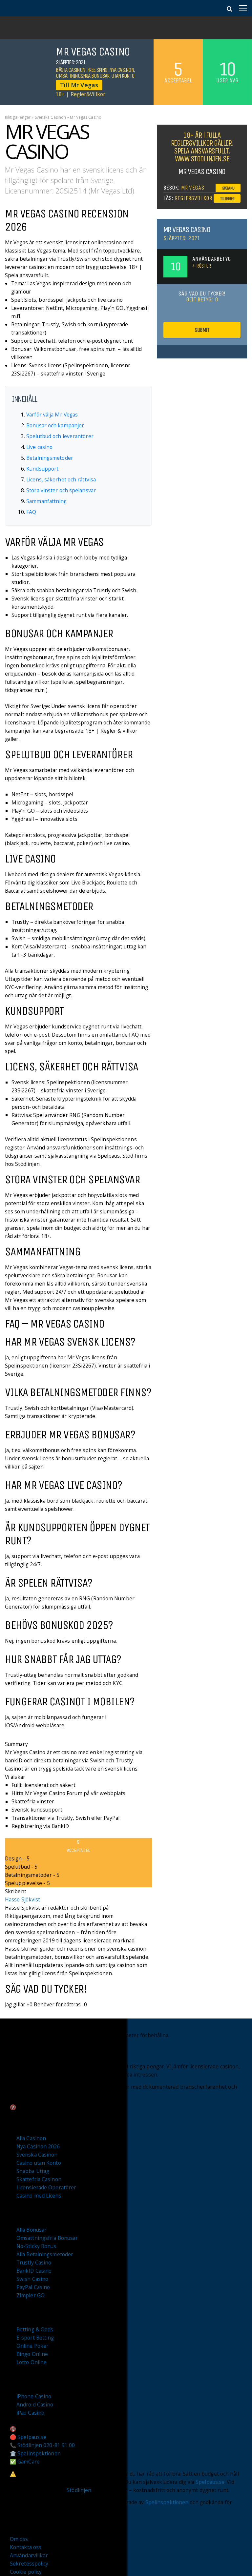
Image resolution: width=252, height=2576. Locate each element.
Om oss (19, 2539)
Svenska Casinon (51, 117)
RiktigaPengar (18, 117)
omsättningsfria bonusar (83, 76)
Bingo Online (32, 2354)
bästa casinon (71, 70)
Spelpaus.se (210, 2482)
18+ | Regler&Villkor (81, 94)
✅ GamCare (25, 2462)
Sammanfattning (46, 501)
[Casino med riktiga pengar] (25, 10)
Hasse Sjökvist (22, 1899)
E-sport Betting (35, 2338)
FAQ (31, 512)
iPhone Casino (34, 2396)
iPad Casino (30, 2413)
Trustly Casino (34, 2262)
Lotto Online (31, 2362)
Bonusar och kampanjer (55, 425)
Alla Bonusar (31, 2230)
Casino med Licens (39, 2196)
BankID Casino (34, 2271)
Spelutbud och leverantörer (60, 436)
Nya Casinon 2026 (38, 2146)
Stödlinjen (79, 2490)
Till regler (227, 199)
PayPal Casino (33, 2287)
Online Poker (32, 2346)
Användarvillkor (29, 2555)
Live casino (39, 447)
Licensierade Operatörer (46, 2187)
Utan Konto (123, 76)
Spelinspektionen (167, 2502)
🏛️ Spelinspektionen (35, 2453)
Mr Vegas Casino (187, 230)
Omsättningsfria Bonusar (47, 2238)
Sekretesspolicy (29, 2564)
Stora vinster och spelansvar (61, 490)
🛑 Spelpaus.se (28, 2437)
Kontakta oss (26, 2547)
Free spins (97, 70)
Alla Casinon (31, 2138)
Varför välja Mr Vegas (52, 415)
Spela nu (228, 188)
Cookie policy (26, 2572)
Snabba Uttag (33, 2171)
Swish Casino (32, 2279)
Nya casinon (122, 70)
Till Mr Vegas (79, 85)
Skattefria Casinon (39, 2179)
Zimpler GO (31, 2295)
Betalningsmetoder (50, 458)
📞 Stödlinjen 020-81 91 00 (42, 2445)
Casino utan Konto (39, 2163)
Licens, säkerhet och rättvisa (61, 479)
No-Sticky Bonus (36, 2246)
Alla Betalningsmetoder (45, 2254)
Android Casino (35, 2404)
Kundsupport (42, 469)
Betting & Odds (35, 2329)
